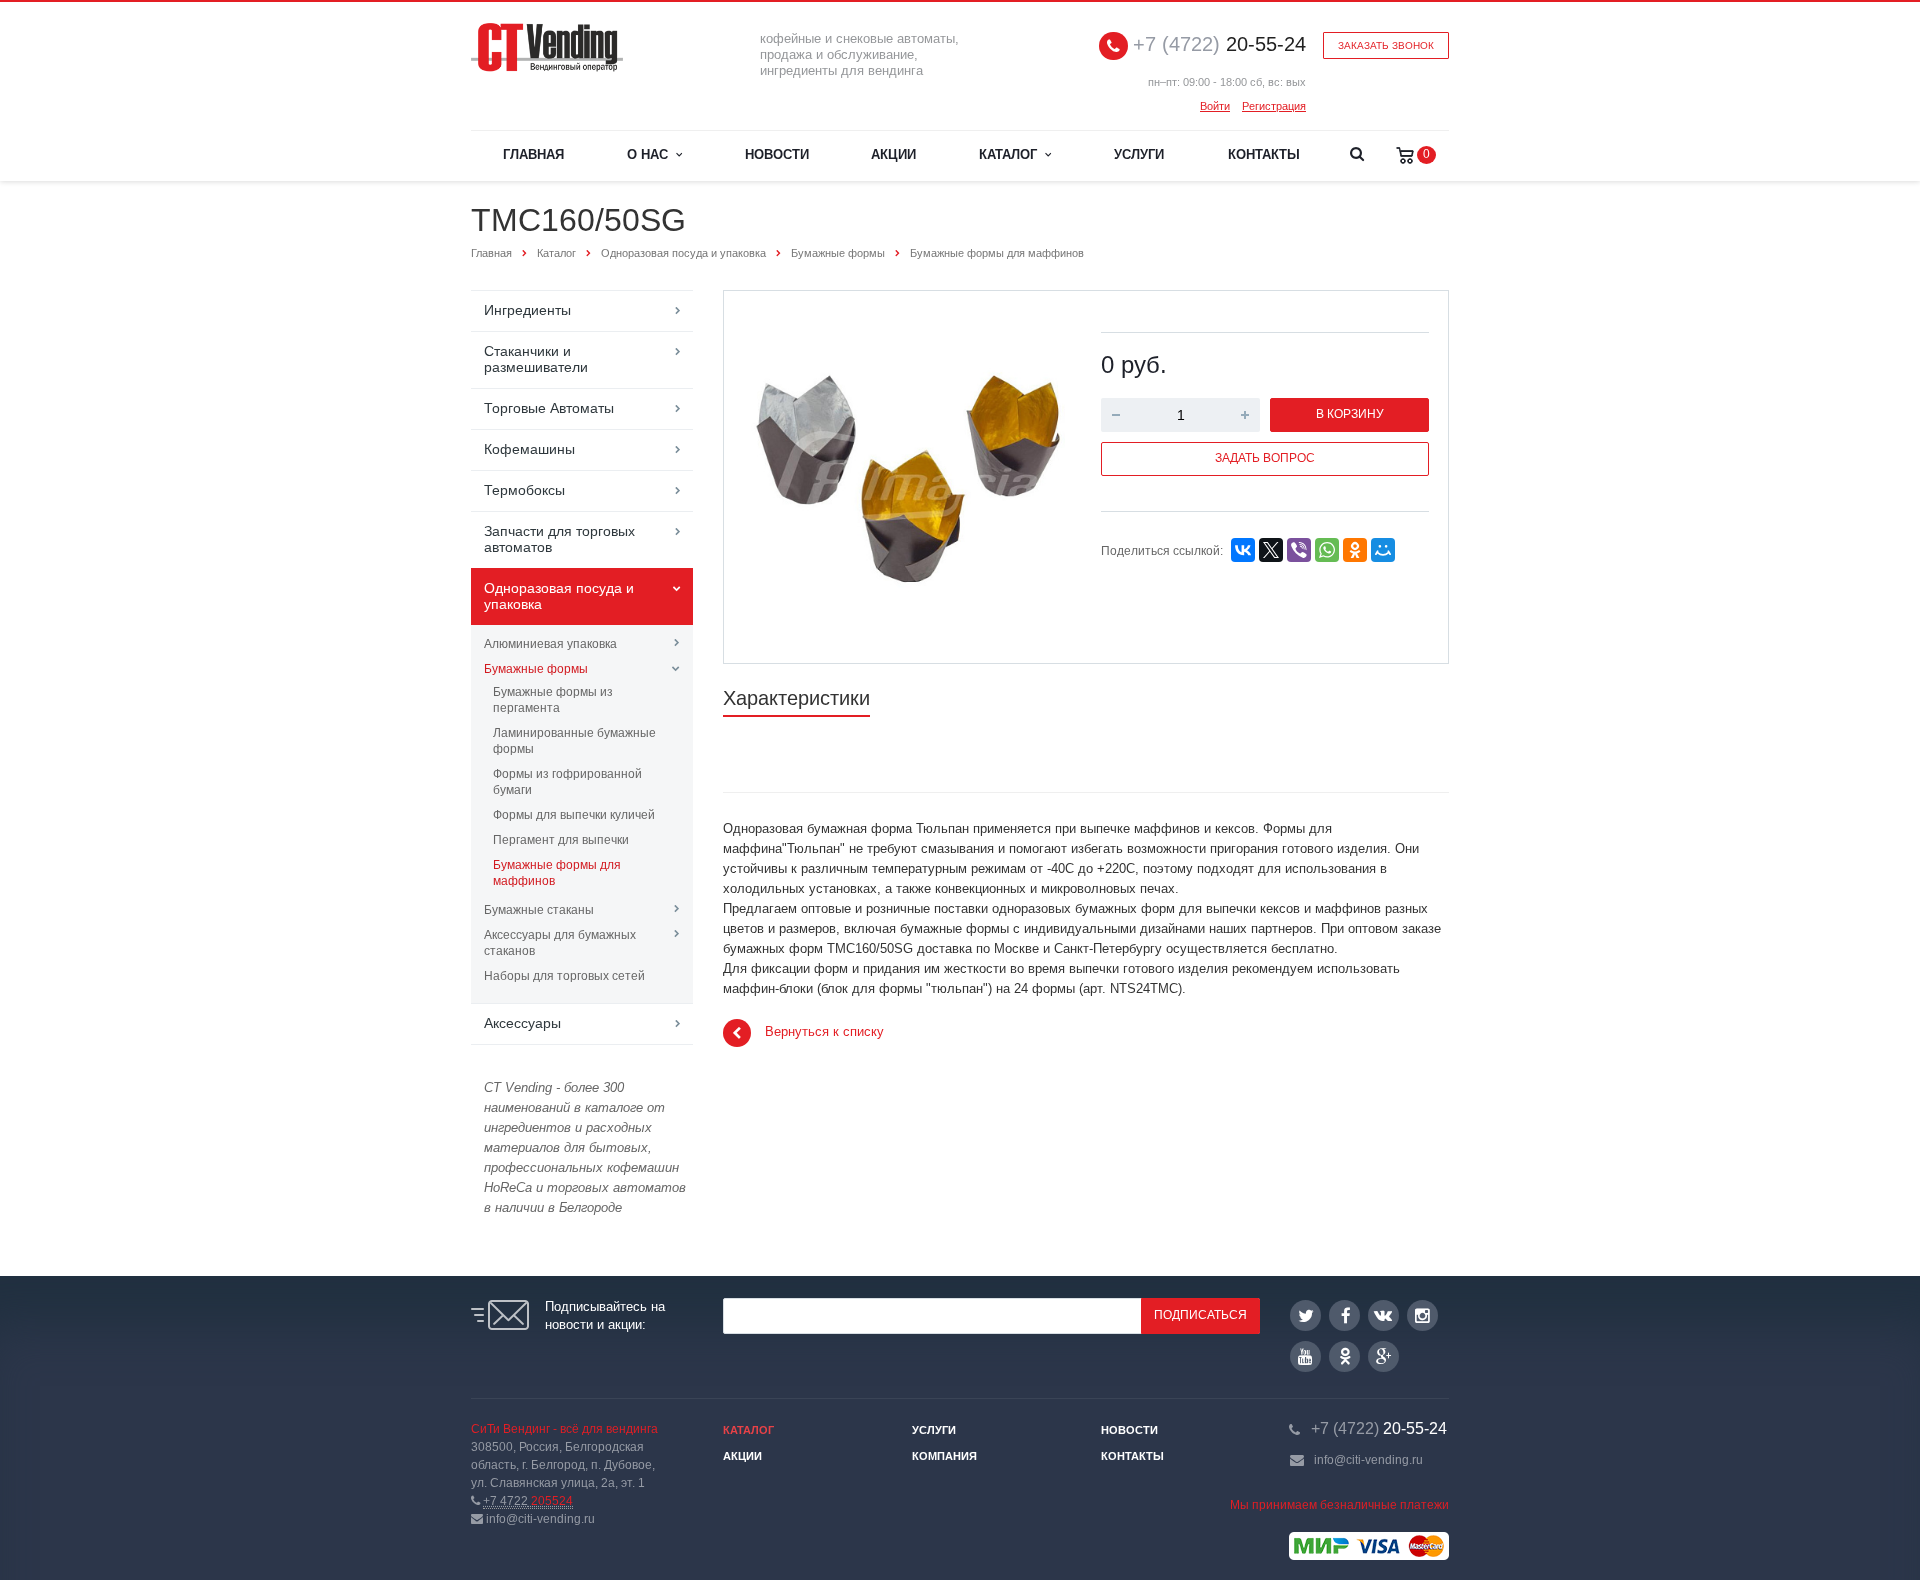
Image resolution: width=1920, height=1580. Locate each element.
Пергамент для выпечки (561, 840)
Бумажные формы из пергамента (553, 700)
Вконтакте (1383, 1315)
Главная (533, 154)
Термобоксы (524, 490)
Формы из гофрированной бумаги (567, 782)
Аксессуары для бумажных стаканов (560, 943)
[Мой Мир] (1383, 550)
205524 (528, 1501)
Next (1036, 475)
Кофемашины (529, 449)
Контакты (1264, 154)
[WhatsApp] (1327, 550)
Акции (893, 154)
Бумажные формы (536, 669)
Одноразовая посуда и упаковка (559, 596)
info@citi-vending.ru (1368, 1460)
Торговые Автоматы (549, 408)
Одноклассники (1344, 1356)
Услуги (1139, 154)
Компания (944, 1456)
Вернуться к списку (824, 1032)
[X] (1271, 550)
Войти (1215, 106)
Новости (777, 154)
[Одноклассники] (1355, 550)
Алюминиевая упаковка (550, 644)
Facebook (1344, 1315)
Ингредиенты (527, 310)
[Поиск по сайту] (1356, 156)
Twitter (1305, 1315)
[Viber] (1299, 550)
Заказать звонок (1386, 45)
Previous (781, 475)
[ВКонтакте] (1243, 550)
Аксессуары (522, 1023)
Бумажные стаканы (539, 910)
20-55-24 (1219, 44)
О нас (651, 154)
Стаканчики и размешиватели (536, 359)
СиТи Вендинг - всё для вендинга (564, 1429)
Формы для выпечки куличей (574, 815)
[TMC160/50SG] (908, 478)
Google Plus (1383, 1356)
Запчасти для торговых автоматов (559, 539)
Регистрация (1274, 106)
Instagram (1422, 1315)
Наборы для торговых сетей (564, 976)
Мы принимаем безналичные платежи (1339, 1505)
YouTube (1305, 1356)
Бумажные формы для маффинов (557, 873)
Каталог (1012, 154)
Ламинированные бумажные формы (574, 741)
